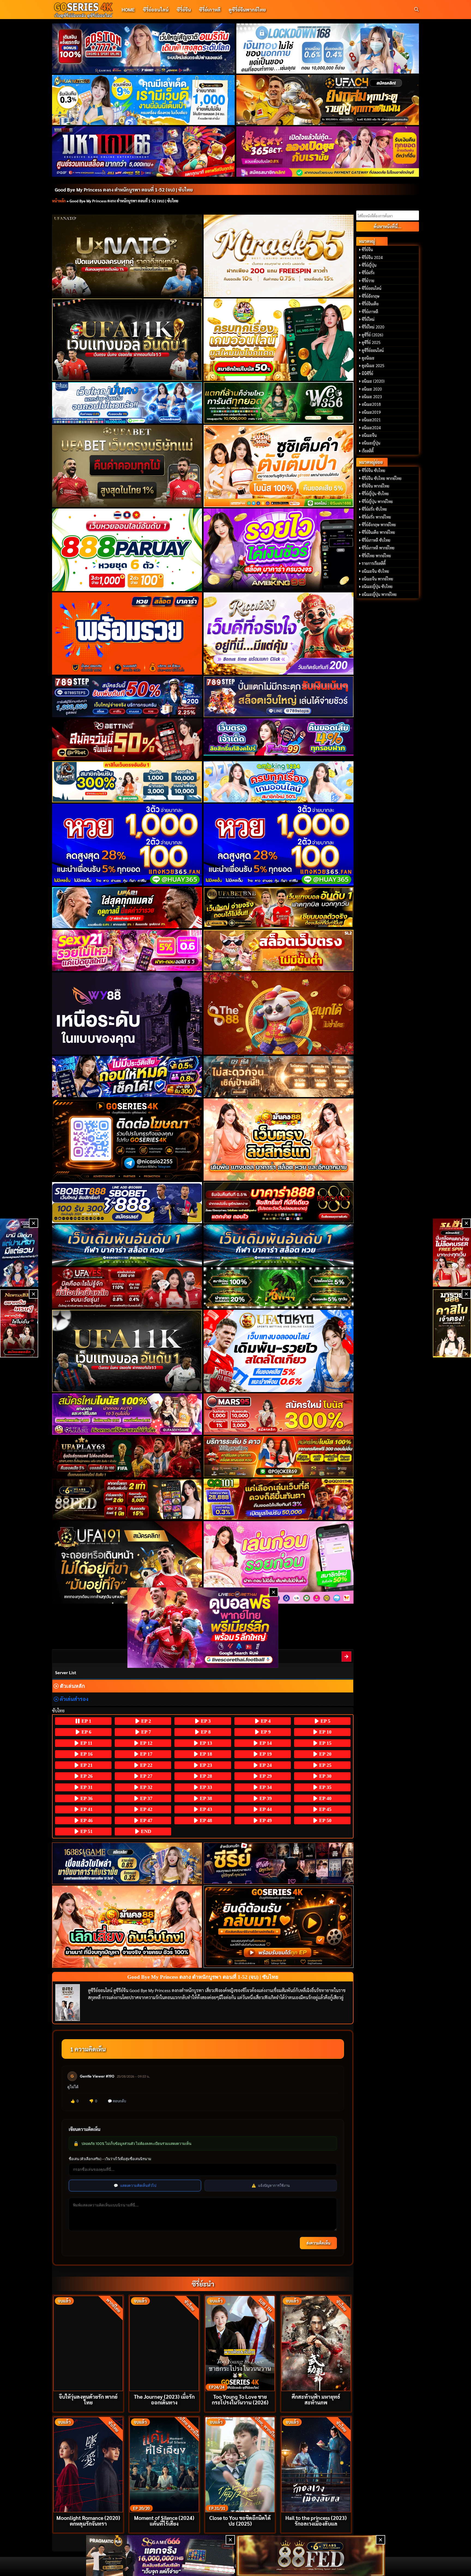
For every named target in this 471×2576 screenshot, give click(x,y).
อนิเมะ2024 (371, 428)
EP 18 (205, 1754)
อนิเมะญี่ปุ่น (371, 443)
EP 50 (325, 1820)
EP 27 (146, 1776)
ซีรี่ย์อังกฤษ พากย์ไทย (379, 525)
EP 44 (265, 1809)
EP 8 (205, 1732)
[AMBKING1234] (279, 340)
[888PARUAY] (127, 550)
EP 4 (265, 1721)
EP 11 (86, 1743)
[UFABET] (127, 466)
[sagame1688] (127, 1863)
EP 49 (265, 1820)
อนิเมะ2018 (371, 404)
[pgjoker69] (279, 1457)
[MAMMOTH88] (127, 782)
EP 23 (205, 1765)
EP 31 (86, 1787)
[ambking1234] (279, 782)
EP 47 (146, 1820)
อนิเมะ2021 (371, 420)
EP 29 (265, 1776)
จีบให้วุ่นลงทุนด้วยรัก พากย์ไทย (88, 2399)
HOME (128, 9)
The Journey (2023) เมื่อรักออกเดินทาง (164, 2399)
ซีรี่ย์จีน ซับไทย (373, 470)
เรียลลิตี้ (368, 451)
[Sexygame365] (328, 151)
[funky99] (279, 737)
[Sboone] (127, 1245)
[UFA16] (127, 1351)
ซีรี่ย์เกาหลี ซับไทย (376, 540)
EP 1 (86, 1721)
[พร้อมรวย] (127, 634)
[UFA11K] (127, 340)
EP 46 (86, 1820)
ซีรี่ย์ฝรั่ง (368, 273)
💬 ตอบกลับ (117, 2101)
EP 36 (86, 1798)
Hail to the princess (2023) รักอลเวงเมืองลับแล (316, 2520)
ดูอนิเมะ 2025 (373, 366)
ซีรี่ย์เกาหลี (210, 9)
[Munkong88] (279, 1140)
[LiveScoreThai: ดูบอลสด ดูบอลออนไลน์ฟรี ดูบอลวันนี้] (203, 1628)
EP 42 (146, 1809)
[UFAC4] (328, 100)
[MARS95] (279, 1414)
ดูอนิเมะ (368, 358)
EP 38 (205, 1798)
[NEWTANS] (19, 1323)
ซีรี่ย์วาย (368, 281)
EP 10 (325, 1732)
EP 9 (265, 1732)
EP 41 (86, 1809)
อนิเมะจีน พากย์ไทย (377, 579)
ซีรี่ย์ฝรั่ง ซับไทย (374, 509)
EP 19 (265, 1754)
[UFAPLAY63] (127, 1457)
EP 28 (205, 1776)
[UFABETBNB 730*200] (279, 908)
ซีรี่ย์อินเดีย (370, 304)
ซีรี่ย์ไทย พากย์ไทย (376, 556)
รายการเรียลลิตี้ (374, 563)
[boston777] (144, 48)
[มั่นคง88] (127, 1927)
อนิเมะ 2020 (372, 389)
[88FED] (127, 1499)
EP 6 (86, 1732)
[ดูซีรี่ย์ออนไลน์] (279, 1863)
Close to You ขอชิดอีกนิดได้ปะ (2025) (240, 2520)
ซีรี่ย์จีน (184, 9)
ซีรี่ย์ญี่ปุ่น (369, 265)
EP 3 (205, 1721)
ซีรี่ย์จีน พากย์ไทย (375, 486)
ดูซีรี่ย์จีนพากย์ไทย (247, 9)
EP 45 (325, 1809)
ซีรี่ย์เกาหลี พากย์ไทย (378, 548)
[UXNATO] (127, 256)
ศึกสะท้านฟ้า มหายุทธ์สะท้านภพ (316, 2399)
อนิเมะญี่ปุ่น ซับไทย (377, 586)
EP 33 (205, 1787)
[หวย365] (127, 845)
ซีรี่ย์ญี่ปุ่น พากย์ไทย (377, 501)
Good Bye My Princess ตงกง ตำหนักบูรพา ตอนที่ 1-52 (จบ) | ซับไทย (124, 189)
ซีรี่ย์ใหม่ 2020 (373, 327)
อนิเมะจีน (369, 435)
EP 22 (146, 1765)
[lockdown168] (328, 48)
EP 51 (86, 1831)
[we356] (279, 403)
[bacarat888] (279, 1203)
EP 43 (205, 1809)
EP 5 (325, 1721)
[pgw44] (279, 1288)
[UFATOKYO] (279, 1351)
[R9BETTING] (127, 739)
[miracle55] (279, 256)
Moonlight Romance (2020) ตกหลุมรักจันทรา (88, 2520)
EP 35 (325, 1787)
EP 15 (325, 1743)
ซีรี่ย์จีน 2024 (372, 257)
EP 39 (265, 1798)
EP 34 (265, 1787)
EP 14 (265, 1743)
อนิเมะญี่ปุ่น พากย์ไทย (379, 594)
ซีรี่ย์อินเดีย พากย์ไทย (378, 532)
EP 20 (325, 1754)
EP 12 (146, 1743)
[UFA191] (127, 1562)
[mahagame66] (144, 151)
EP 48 (205, 1820)
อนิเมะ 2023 (372, 397)
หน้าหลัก (59, 201)
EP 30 (325, 1776)
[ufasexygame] (127, 1414)
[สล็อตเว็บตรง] (279, 950)
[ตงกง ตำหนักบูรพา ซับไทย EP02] (347, 1656)
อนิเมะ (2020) (373, 381)
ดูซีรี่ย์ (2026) (372, 335)
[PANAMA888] (19, 1253)
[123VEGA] (279, 1077)
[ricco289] (279, 634)
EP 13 (205, 1743)
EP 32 (146, 1787)
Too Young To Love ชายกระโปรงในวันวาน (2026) (240, 2399)
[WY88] (127, 1013)
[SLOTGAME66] (452, 1253)
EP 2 (145, 1721)
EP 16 (86, 1754)
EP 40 (325, 1798)
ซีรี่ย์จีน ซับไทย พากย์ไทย (382, 478)
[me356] (127, 403)
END (145, 1831)
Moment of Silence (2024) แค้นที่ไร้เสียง (164, 2520)
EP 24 (265, 1765)
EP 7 (145, 1732)
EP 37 (146, 1798)
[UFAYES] (127, 1288)
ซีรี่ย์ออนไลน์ (156, 9)
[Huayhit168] (144, 100)
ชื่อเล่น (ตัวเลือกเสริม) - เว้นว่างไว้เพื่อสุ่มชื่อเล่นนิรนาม (110, 2159)
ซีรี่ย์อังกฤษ (371, 296)
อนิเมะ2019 (371, 412)
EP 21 (86, 1765)
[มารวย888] (452, 1323)
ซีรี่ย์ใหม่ (368, 319)
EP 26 (86, 1776)
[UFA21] (127, 908)
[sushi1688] (279, 466)
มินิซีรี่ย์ (367, 373)
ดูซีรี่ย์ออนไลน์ (373, 350)
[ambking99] (279, 1562)
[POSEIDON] (127, 1077)
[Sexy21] (127, 950)
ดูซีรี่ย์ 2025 (371, 342)
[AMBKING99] (279, 550)
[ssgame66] (161, 2556)
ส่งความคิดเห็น (318, 2243)
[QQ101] (279, 1499)
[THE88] (279, 1013)
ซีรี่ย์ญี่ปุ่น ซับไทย (375, 494)
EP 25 (325, 1765)
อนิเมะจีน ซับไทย (375, 571)
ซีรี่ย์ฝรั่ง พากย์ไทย (376, 517)
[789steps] (127, 697)
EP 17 (146, 1754)
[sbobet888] (127, 1203)
